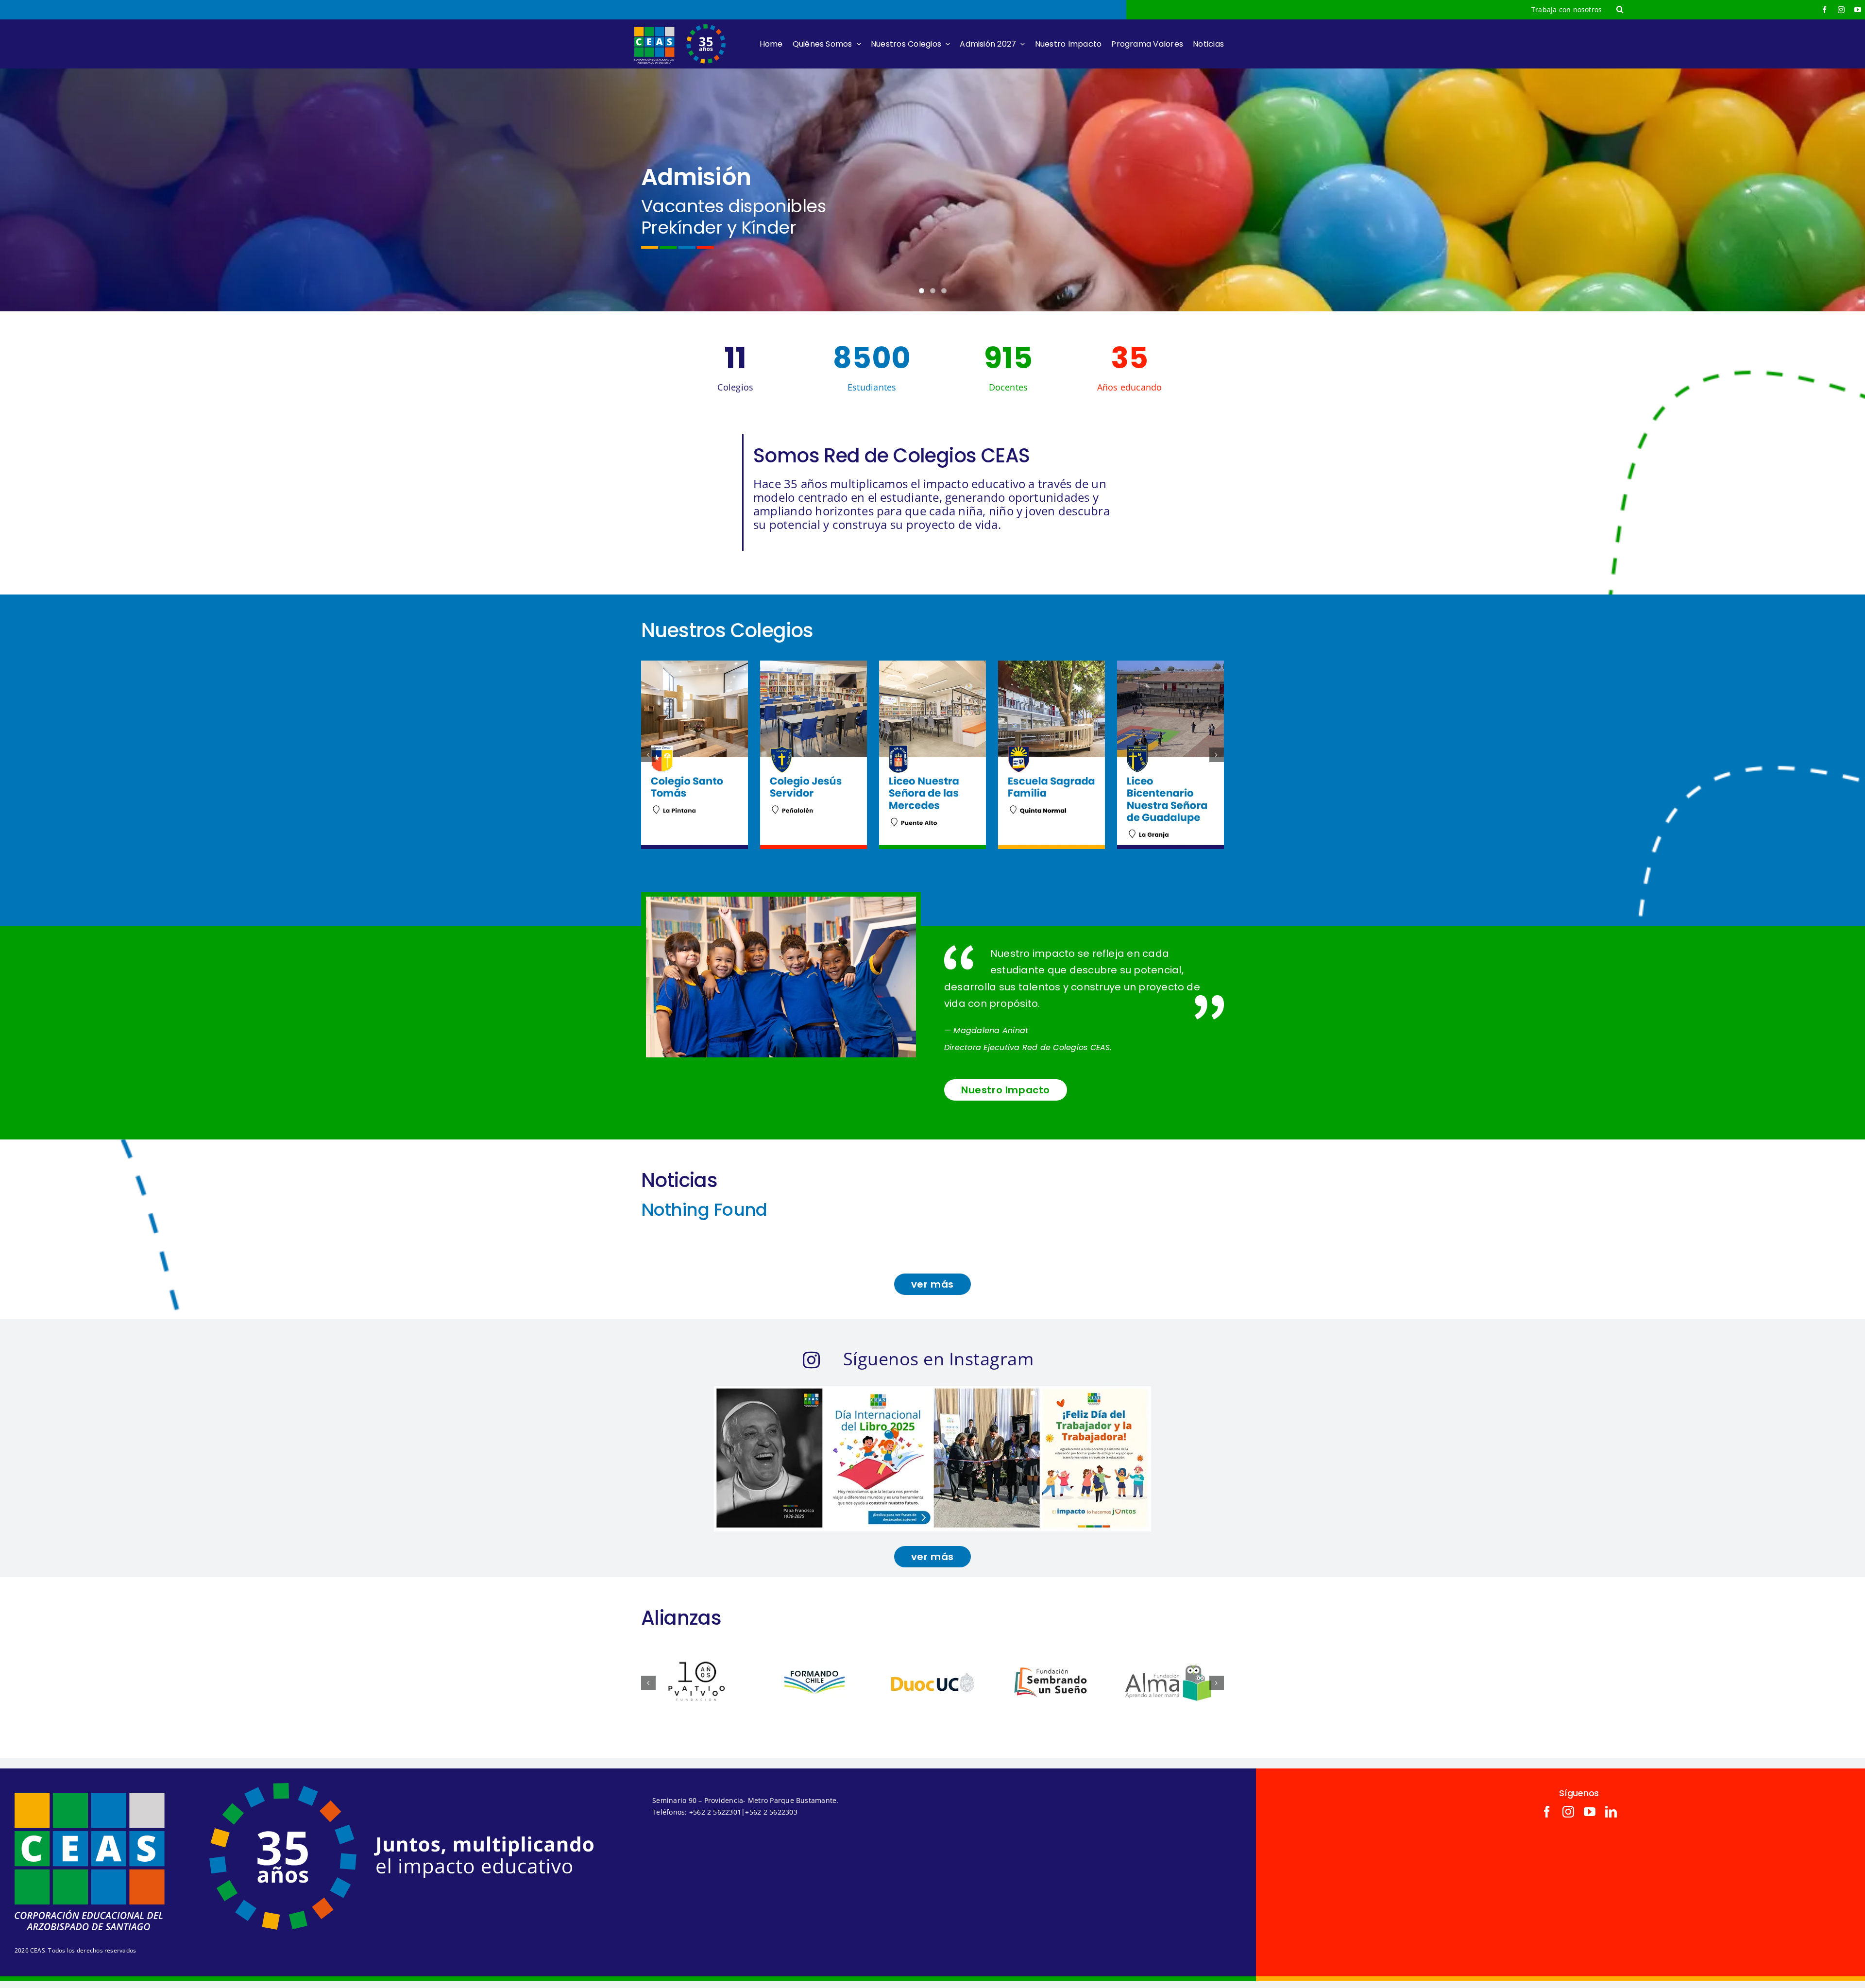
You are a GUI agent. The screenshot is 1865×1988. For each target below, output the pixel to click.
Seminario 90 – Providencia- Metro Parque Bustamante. (745, 1800)
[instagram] (1841, 10)
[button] (1620, 10)
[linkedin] (1611, 1812)
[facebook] (1825, 10)
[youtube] (1858, 10)
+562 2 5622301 (715, 1812)
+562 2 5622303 (771, 1812)
